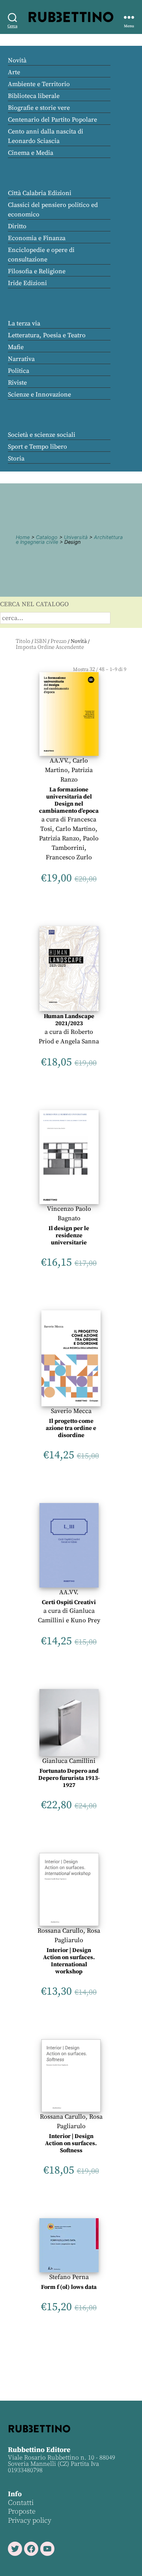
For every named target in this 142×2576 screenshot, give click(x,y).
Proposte (22, 2511)
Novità (17, 60)
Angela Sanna (80, 1041)
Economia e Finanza (37, 238)
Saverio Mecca (71, 1411)
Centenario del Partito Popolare (52, 120)
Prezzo (59, 641)
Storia (16, 458)
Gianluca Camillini (69, 1761)
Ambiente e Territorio (39, 84)
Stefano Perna (69, 2277)
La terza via (24, 323)
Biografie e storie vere (39, 108)
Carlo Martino (76, 829)
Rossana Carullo (60, 1931)
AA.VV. (59, 761)
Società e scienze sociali (42, 435)
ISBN (40, 641)
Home (23, 537)
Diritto (17, 226)
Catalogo (47, 537)
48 (102, 669)
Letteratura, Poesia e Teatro (47, 335)
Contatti (21, 2503)
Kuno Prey (85, 1620)
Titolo (23, 641)
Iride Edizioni (27, 283)
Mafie (16, 347)
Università (76, 537)
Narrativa (21, 359)
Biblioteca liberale (34, 96)
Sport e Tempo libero (37, 447)
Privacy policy (30, 2521)
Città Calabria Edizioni (40, 193)
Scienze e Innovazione (39, 395)
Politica (19, 371)
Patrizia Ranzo (59, 838)
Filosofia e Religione (37, 271)
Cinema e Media (31, 153)
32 (92, 669)
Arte (14, 72)
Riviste (17, 383)
